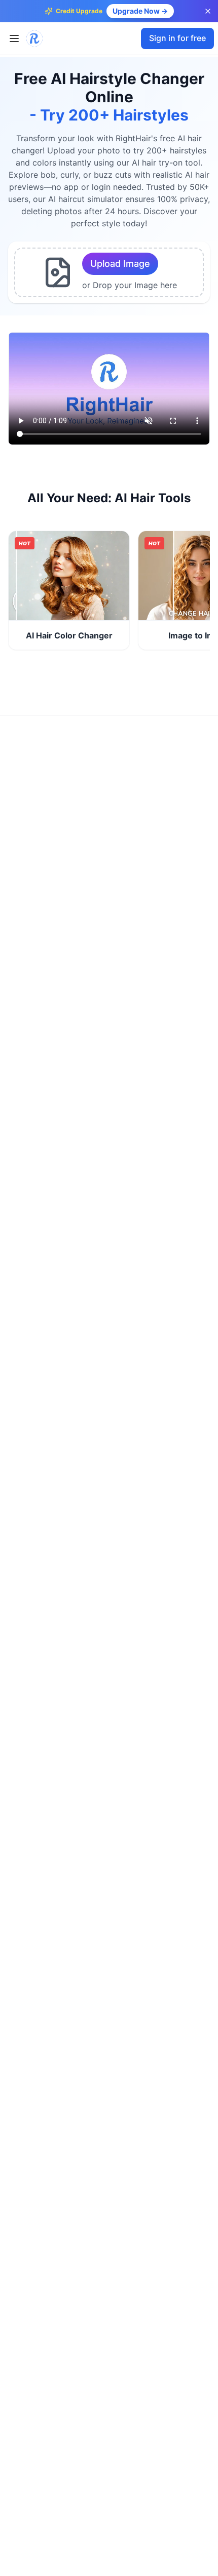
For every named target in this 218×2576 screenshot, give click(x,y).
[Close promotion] (208, 11)
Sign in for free (177, 38)
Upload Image (120, 264)
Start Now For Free (69, 576)
